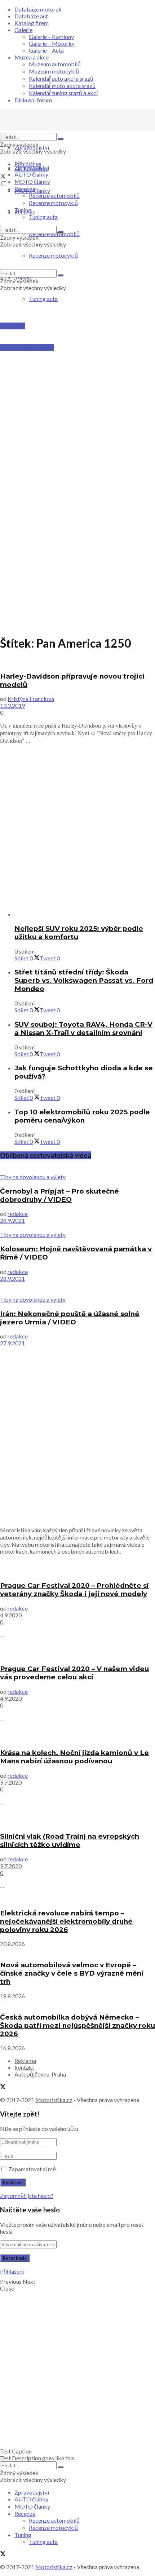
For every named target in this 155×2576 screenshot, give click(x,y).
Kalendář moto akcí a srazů (62, 86)
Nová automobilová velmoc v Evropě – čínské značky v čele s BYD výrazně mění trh (72, 1973)
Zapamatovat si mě (32, 2169)
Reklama (25, 2060)
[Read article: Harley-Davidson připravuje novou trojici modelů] (77, 662)
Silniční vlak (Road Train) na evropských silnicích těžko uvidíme (70, 1840)
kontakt (24, 2067)
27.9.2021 (12, 1343)
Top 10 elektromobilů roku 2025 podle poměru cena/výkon (82, 1116)
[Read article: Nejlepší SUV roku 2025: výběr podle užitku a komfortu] (85, 914)
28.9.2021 (12, 1220)
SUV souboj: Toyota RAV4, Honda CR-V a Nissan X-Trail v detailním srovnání (83, 1029)
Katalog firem (32, 23)
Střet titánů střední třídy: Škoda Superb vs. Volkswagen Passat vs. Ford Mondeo (84, 980)
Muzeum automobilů (55, 64)
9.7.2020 (11, 1782)
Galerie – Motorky (52, 43)
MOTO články (32, 181)
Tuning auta (43, 299)
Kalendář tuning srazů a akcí (63, 93)
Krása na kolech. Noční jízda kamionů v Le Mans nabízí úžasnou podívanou (74, 1757)
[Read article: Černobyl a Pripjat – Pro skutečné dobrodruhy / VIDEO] (77, 1170)
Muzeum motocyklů (54, 71)
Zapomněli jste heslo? (27, 2196)
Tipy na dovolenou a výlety (33, 1177)
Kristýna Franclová (31, 699)
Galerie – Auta (46, 50)
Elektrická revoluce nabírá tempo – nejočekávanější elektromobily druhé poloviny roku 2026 (66, 1921)
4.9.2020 (11, 1615)
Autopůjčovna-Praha (40, 2074)
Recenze (25, 189)
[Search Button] (61, 139)
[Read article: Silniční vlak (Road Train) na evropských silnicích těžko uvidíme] (77, 1819)
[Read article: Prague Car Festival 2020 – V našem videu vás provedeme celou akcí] (77, 1651)
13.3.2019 (12, 705)
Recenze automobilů (54, 196)
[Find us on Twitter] (3, 177)
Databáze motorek (38, 9)
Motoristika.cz (54, 2100)
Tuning (23, 210)
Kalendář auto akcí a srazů (61, 78)
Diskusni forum (33, 100)
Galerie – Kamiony (51, 37)
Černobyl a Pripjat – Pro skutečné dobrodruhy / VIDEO (59, 1195)
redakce (18, 1214)
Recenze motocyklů (53, 203)
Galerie (23, 30)
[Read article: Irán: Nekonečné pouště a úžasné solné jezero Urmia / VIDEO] (77, 1289)
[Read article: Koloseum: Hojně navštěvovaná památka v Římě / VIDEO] (77, 1227)
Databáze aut (31, 16)
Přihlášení (12, 2271)
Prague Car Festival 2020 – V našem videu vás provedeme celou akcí (74, 1673)
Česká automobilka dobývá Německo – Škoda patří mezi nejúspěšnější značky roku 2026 (77, 2026)
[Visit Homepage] (54, 130)
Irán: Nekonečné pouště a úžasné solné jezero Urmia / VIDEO (70, 1318)
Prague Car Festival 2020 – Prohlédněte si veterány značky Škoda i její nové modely (74, 1590)
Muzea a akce (32, 57)
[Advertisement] (77, 393)
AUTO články (31, 174)
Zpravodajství (32, 147)
